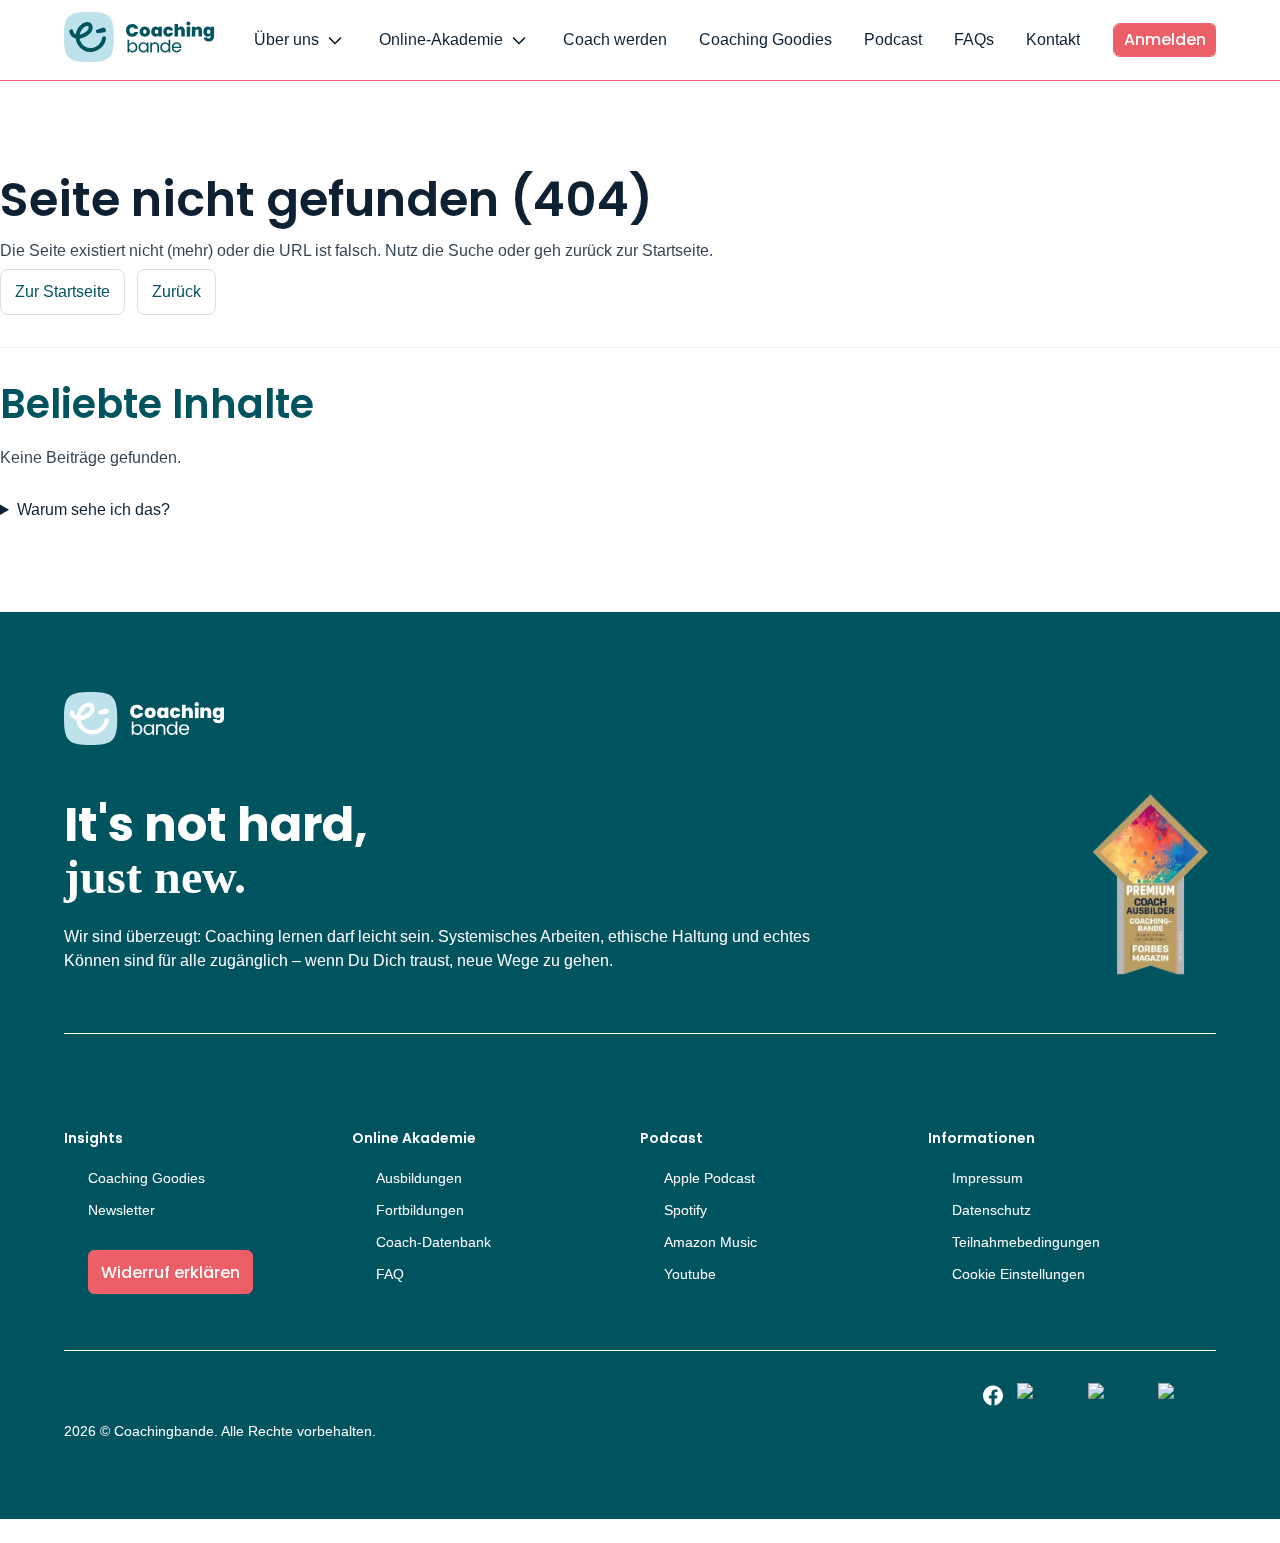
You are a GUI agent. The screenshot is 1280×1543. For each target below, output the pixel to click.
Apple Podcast (709, 1178)
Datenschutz (991, 1210)
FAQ (390, 1274)
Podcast (893, 39)
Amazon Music (710, 1242)
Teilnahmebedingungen (1026, 1242)
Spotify (685, 1210)
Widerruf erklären (170, 1272)
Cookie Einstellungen (1018, 1274)
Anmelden (1165, 39)
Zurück (176, 291)
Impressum (987, 1178)
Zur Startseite (62, 291)
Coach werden (615, 39)
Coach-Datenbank (433, 1242)
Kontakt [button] (1053, 39)
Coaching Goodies (765, 39)
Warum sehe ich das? (93, 509)
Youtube (690, 1274)
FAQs (974, 39)
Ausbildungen (419, 1178)
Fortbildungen (420, 1210)
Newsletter (121, 1210)
